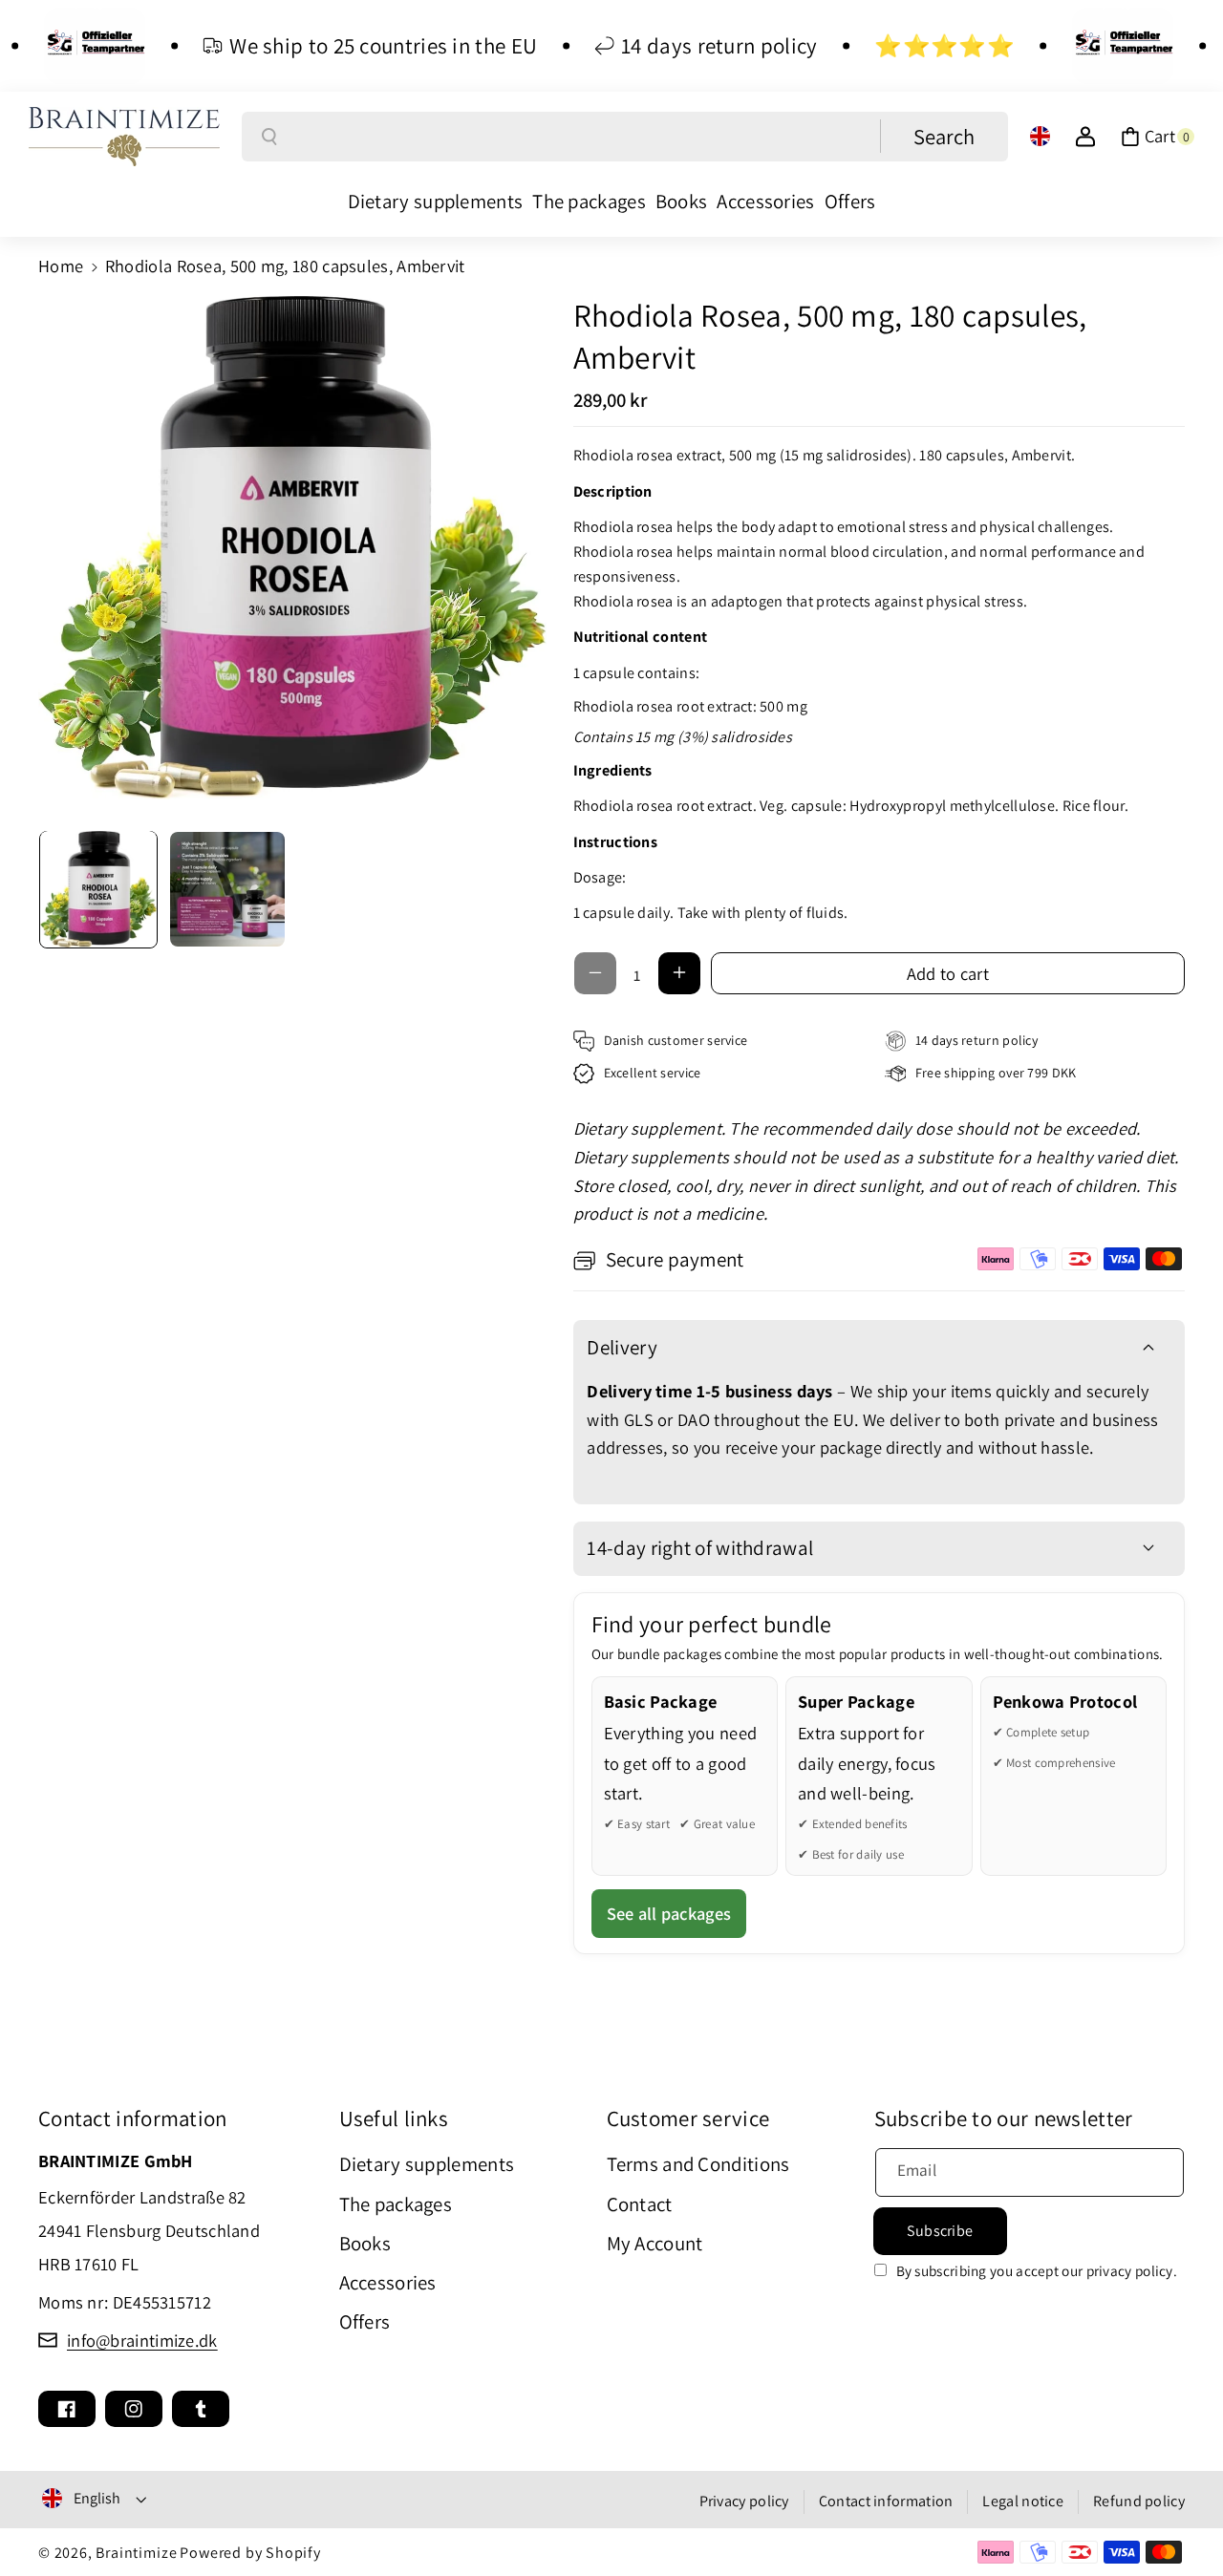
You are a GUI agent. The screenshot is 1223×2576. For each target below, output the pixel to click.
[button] (1158, 137)
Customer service (688, 2118)
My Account (655, 2243)
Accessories (388, 2282)
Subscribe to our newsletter (1004, 2118)
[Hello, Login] (1085, 137)
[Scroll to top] (1180, 2513)
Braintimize (136, 2553)
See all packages (669, 1913)
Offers (365, 2321)
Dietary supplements (427, 2164)
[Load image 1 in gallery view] (98, 889)
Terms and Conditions (698, 2164)
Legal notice (1023, 2501)
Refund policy (1139, 2501)
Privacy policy (744, 2501)
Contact (640, 2204)
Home (61, 266)
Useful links (394, 2118)
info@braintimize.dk (142, 2340)
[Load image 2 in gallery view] (227, 889)
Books (365, 2243)
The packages (396, 2204)
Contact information (133, 2118)
